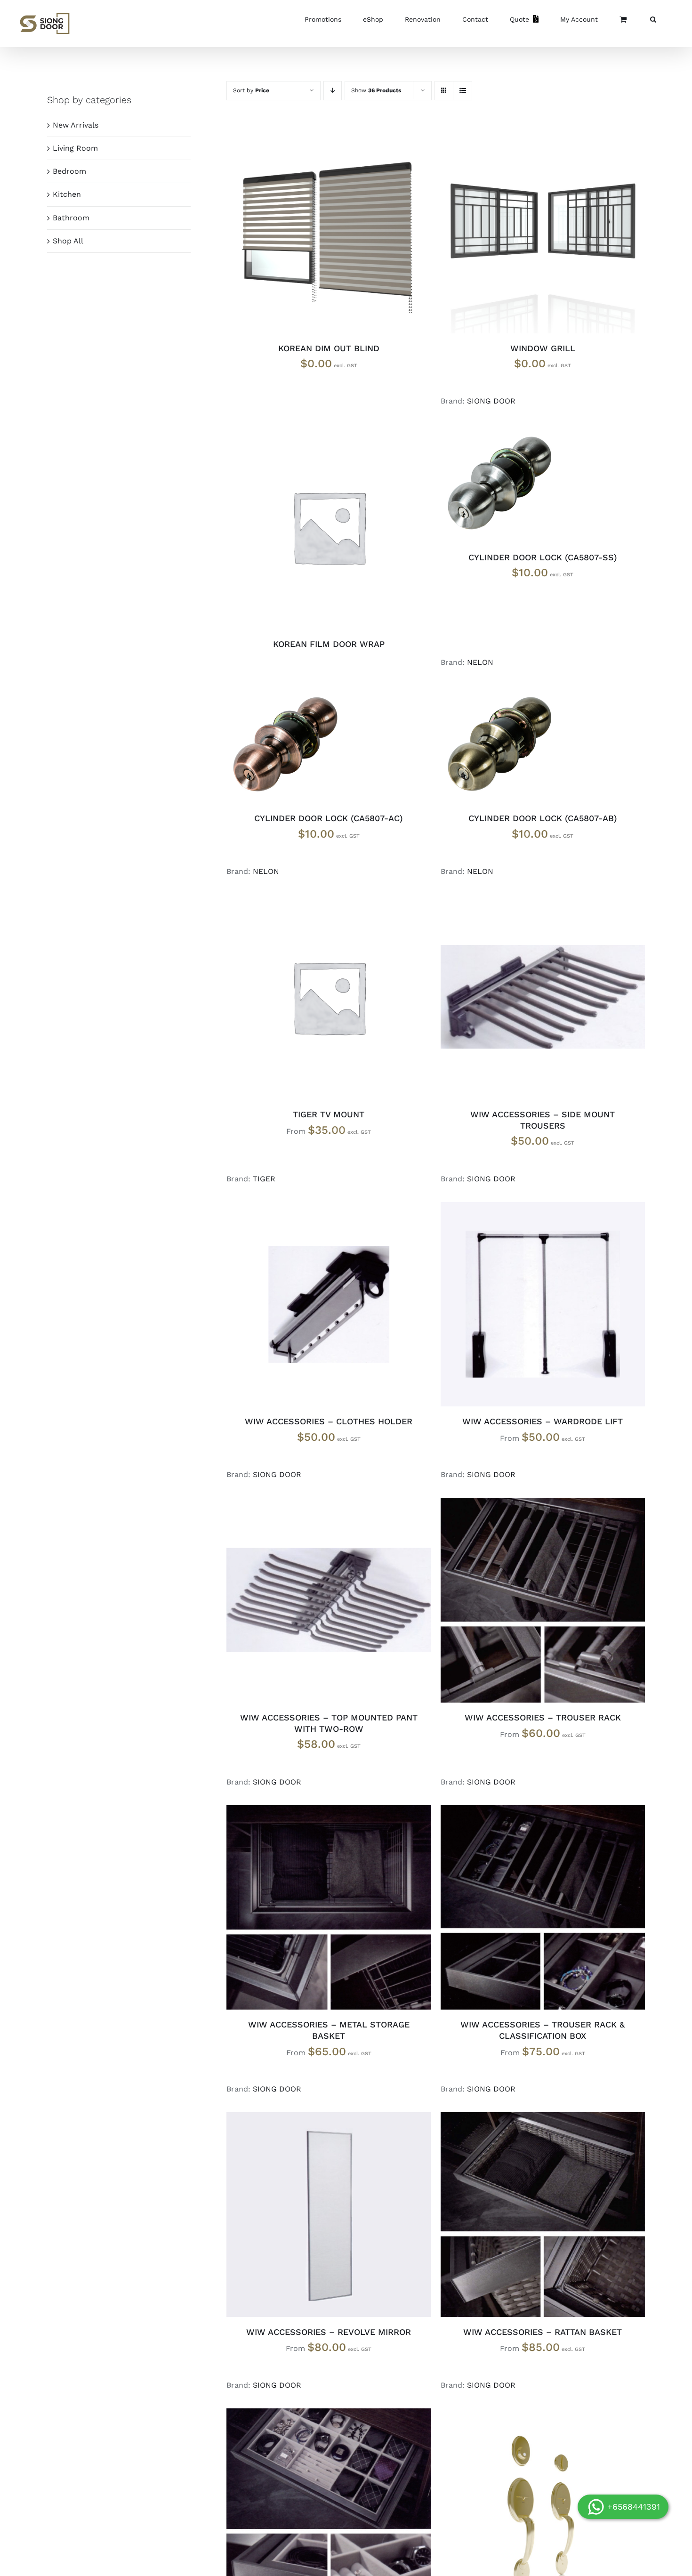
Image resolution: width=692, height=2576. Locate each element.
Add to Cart (307, 529)
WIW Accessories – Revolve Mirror (329, 2332)
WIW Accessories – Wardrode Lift (543, 1421)
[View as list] (463, 91)
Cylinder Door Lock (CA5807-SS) (543, 557)
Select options (307, 233)
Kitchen (67, 194)
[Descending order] (333, 91)
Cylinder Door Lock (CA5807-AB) (543, 818)
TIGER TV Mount (329, 1114)
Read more (521, 999)
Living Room (75, 148)
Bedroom (69, 171)
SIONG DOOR (491, 401)
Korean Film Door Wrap (329, 644)
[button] (653, 19)
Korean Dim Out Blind (329, 348)
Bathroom (71, 218)
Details (364, 233)
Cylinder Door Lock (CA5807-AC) (329, 818)
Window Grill (543, 348)
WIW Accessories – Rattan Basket (543, 2332)
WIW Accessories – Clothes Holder (329, 1421)
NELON (480, 662)
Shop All (68, 241)
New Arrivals (76, 125)
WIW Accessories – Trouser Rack (543, 1717)
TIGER (264, 1179)
